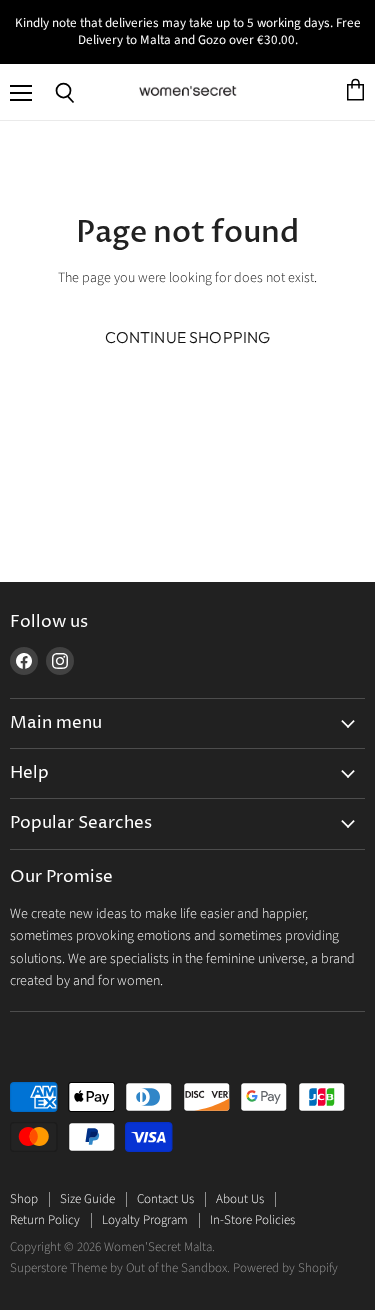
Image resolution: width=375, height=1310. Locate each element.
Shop (24, 1199)
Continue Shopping (188, 337)
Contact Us (165, 1199)
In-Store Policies (252, 1220)
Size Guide (87, 1199)
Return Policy (45, 1220)
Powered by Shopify (285, 1268)
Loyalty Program (145, 1220)
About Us (240, 1199)
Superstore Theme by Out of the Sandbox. (120, 1268)
